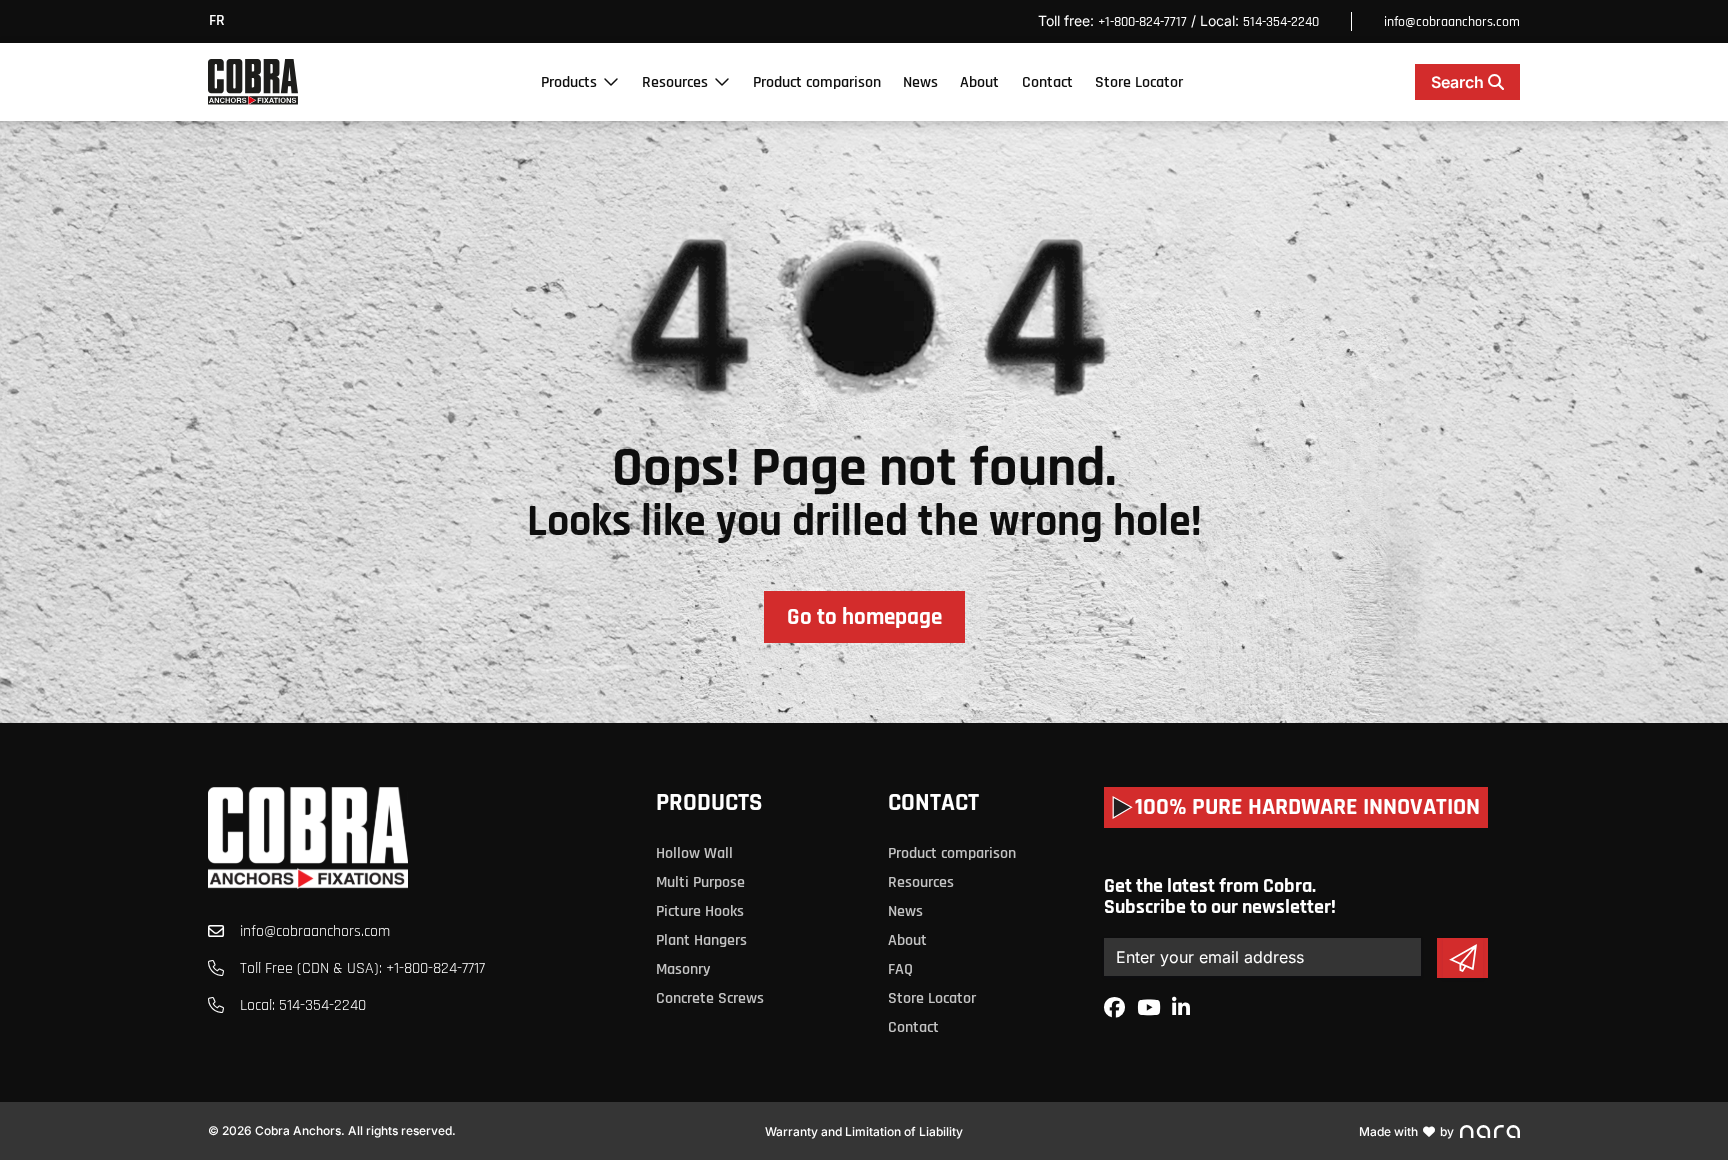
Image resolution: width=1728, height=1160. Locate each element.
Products (569, 82)
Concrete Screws (710, 998)
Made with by (1406, 1131)
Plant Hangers (701, 940)
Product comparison (817, 82)
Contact (1047, 82)
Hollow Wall (694, 853)
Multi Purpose (700, 882)
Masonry (683, 969)
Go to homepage (864, 617)
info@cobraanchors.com (1452, 22)
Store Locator (1139, 82)
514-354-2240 (1281, 22)
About (979, 82)
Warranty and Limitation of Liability (864, 1131)
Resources (675, 82)
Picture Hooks (700, 911)
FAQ (900, 969)
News (920, 82)
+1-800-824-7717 (1142, 22)
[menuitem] (222, 21)
